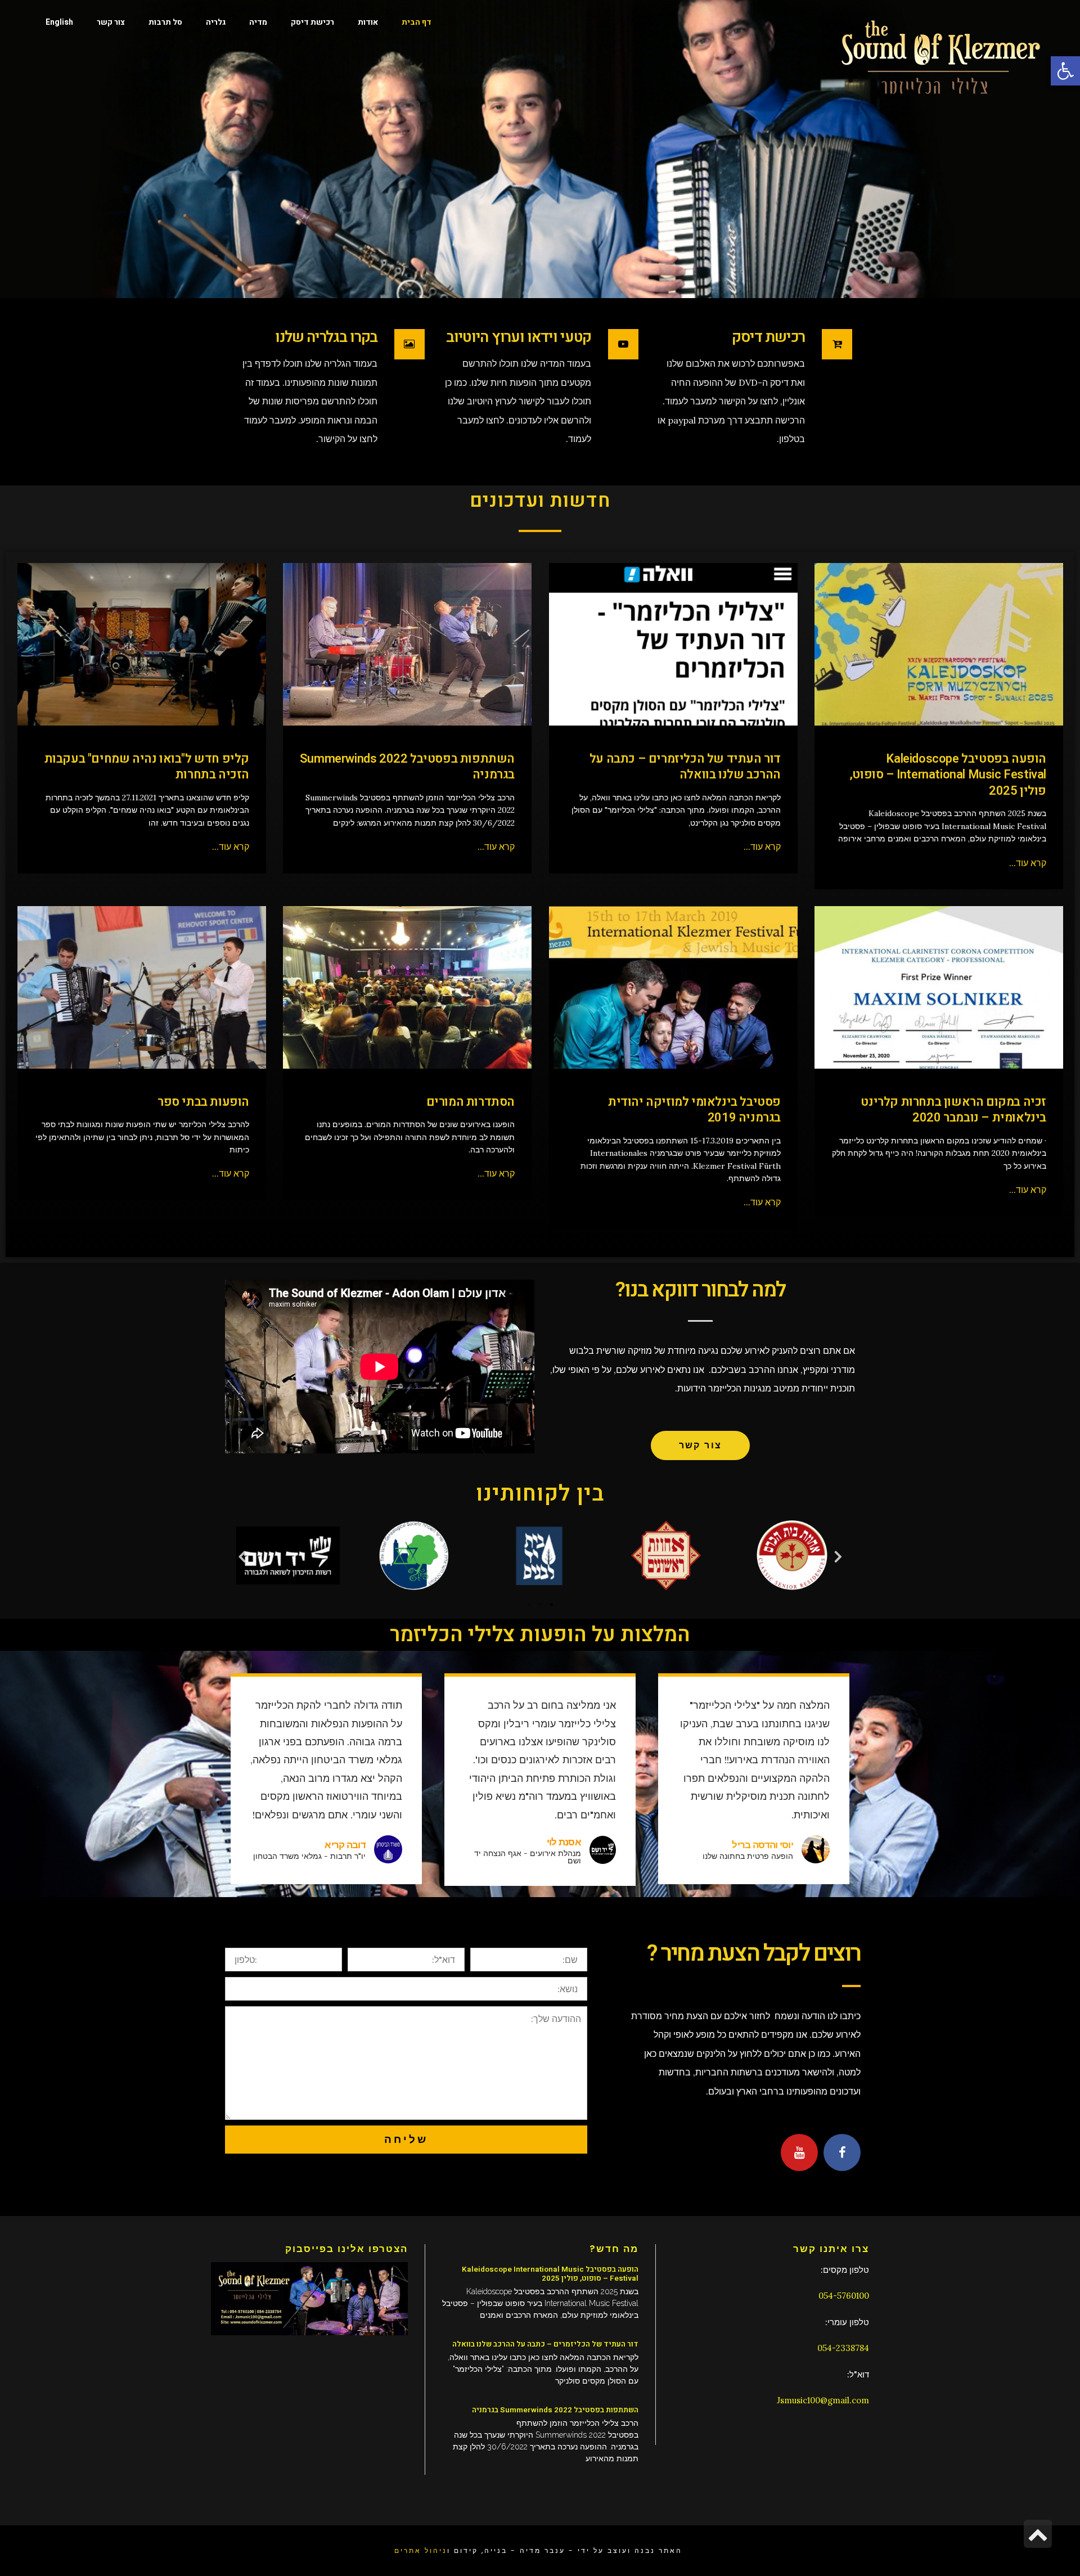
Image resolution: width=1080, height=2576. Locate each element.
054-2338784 (843, 2348)
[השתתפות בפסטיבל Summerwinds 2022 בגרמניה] (408, 644)
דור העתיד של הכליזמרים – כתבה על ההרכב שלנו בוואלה (685, 767)
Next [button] (242, 1556)
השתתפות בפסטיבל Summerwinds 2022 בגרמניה (407, 767)
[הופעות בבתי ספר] (142, 987)
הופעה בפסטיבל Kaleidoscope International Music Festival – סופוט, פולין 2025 (948, 775)
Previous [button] (838, 1556)
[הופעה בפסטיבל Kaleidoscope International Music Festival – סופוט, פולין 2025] (939, 644)
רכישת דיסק (768, 337)
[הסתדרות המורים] (408, 987)
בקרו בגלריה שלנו (326, 337)
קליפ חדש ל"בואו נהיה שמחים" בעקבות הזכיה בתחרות (147, 767)
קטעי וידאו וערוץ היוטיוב (519, 337)
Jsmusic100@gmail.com (823, 2400)
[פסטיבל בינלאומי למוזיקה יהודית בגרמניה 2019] (674, 987)
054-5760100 (844, 2296)
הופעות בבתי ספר (203, 1102)
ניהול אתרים (421, 2550)
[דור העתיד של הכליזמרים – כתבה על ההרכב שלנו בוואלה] (674, 644)
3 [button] (551, 1605)
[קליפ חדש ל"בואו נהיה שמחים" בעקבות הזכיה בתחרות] (142, 644)
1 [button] (529, 1605)
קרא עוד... (1028, 863)
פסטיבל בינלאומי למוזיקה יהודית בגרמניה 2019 (694, 1110)
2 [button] (540, 1605)
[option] (288, 1556)
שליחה (406, 2139)
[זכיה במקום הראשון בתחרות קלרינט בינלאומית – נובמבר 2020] (939, 987)
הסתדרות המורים (471, 1102)
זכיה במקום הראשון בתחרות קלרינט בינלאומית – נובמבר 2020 (953, 1110)
